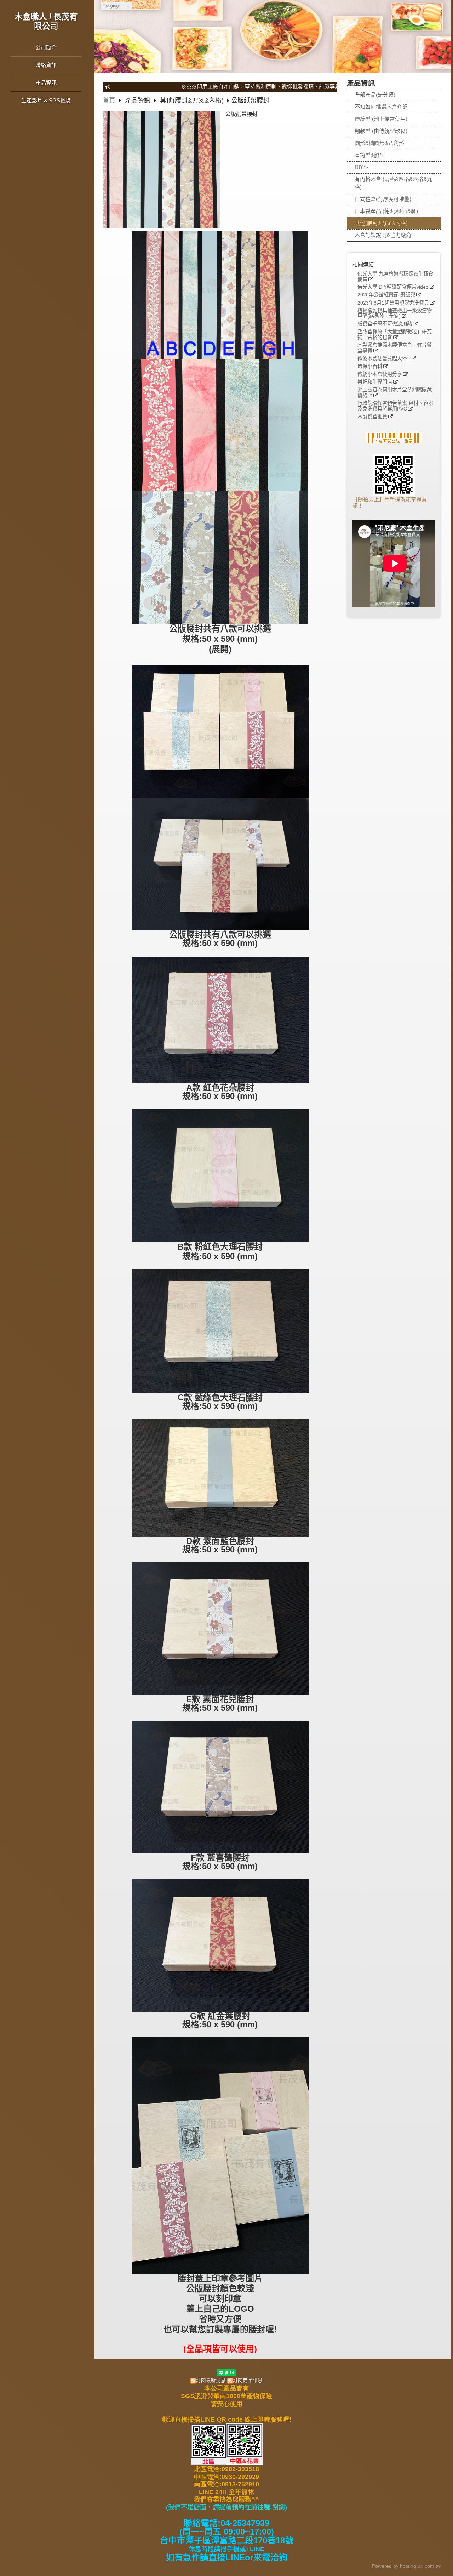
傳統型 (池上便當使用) (381, 119)
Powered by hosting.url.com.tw (406, 2566)
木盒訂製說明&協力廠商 (383, 235)
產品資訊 (139, 101)
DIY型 (362, 167)
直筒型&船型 (370, 155)
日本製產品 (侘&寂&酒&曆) (386, 211)
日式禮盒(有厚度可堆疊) (383, 199)
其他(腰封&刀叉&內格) (381, 223)
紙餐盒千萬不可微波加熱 (385, 324)
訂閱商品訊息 (248, 2380)
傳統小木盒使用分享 (380, 374)
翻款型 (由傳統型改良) (381, 131)
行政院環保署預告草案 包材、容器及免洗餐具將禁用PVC (395, 406)
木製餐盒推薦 (372, 417)
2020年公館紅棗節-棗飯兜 (386, 295)
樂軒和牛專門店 (375, 382)
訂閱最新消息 (211, 2380)
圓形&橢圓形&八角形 (379, 143)
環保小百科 (370, 366)
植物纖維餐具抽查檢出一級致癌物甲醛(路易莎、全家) (395, 314)
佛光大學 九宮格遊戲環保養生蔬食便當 (395, 277)
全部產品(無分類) (375, 95)
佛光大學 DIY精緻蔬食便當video (393, 287)
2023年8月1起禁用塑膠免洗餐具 (393, 303)
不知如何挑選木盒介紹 (381, 107)
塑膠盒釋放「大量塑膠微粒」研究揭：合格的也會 (395, 335)
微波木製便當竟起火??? (384, 359)
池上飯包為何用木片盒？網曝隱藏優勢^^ (395, 393)
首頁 (109, 101)
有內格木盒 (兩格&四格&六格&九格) (393, 183)
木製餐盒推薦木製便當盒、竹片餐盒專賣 (395, 348)
